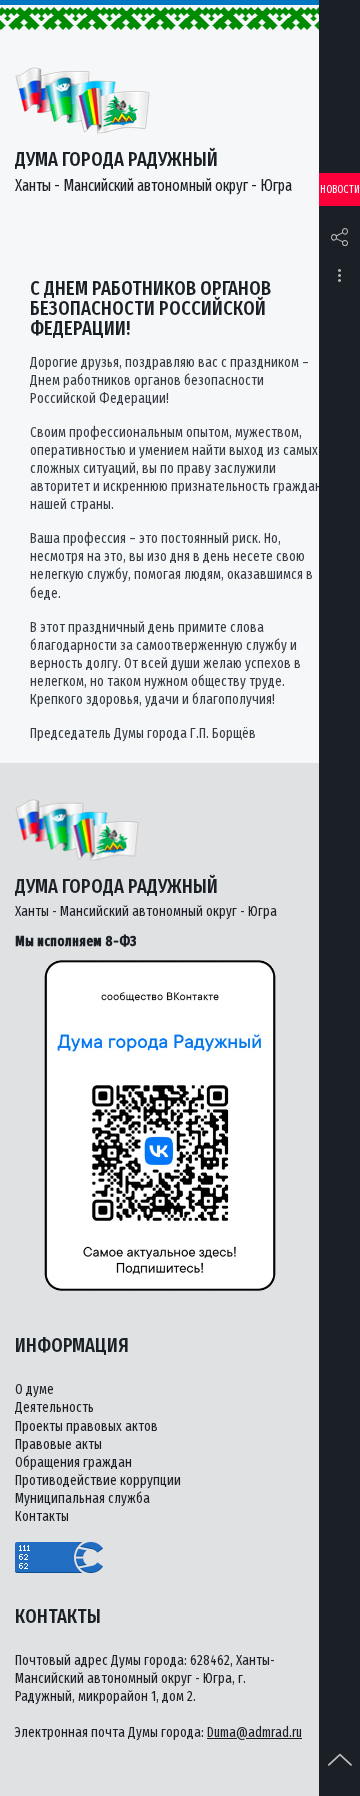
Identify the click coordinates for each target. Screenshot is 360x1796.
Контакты (42, 1516)
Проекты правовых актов (86, 1426)
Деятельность (54, 1407)
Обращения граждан (73, 1462)
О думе (34, 1389)
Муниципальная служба (82, 1498)
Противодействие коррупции (98, 1480)
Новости (340, 189)
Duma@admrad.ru (254, 1732)
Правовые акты (58, 1444)
